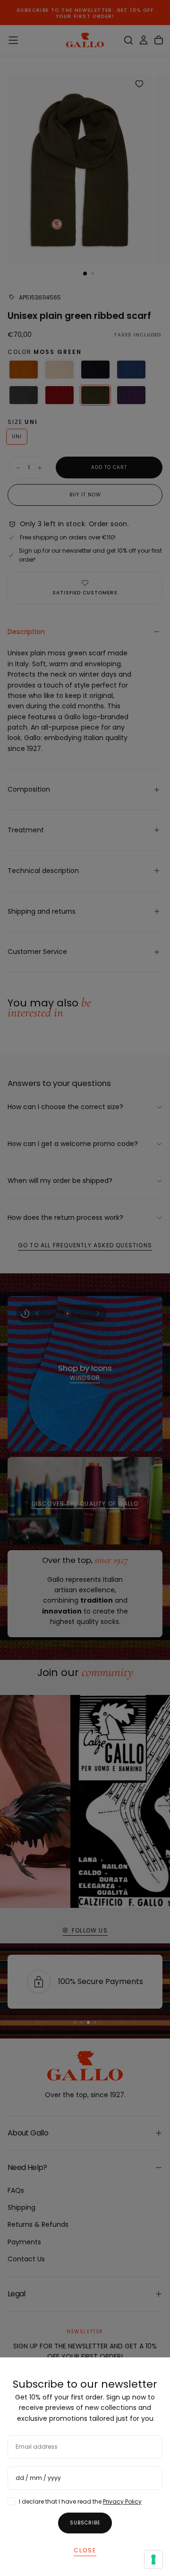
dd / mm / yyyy (38, 2478)
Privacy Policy (122, 2501)
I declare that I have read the (80, 2501)
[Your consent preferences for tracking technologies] (153, 2559)
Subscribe (85, 2523)
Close (85, 2550)
